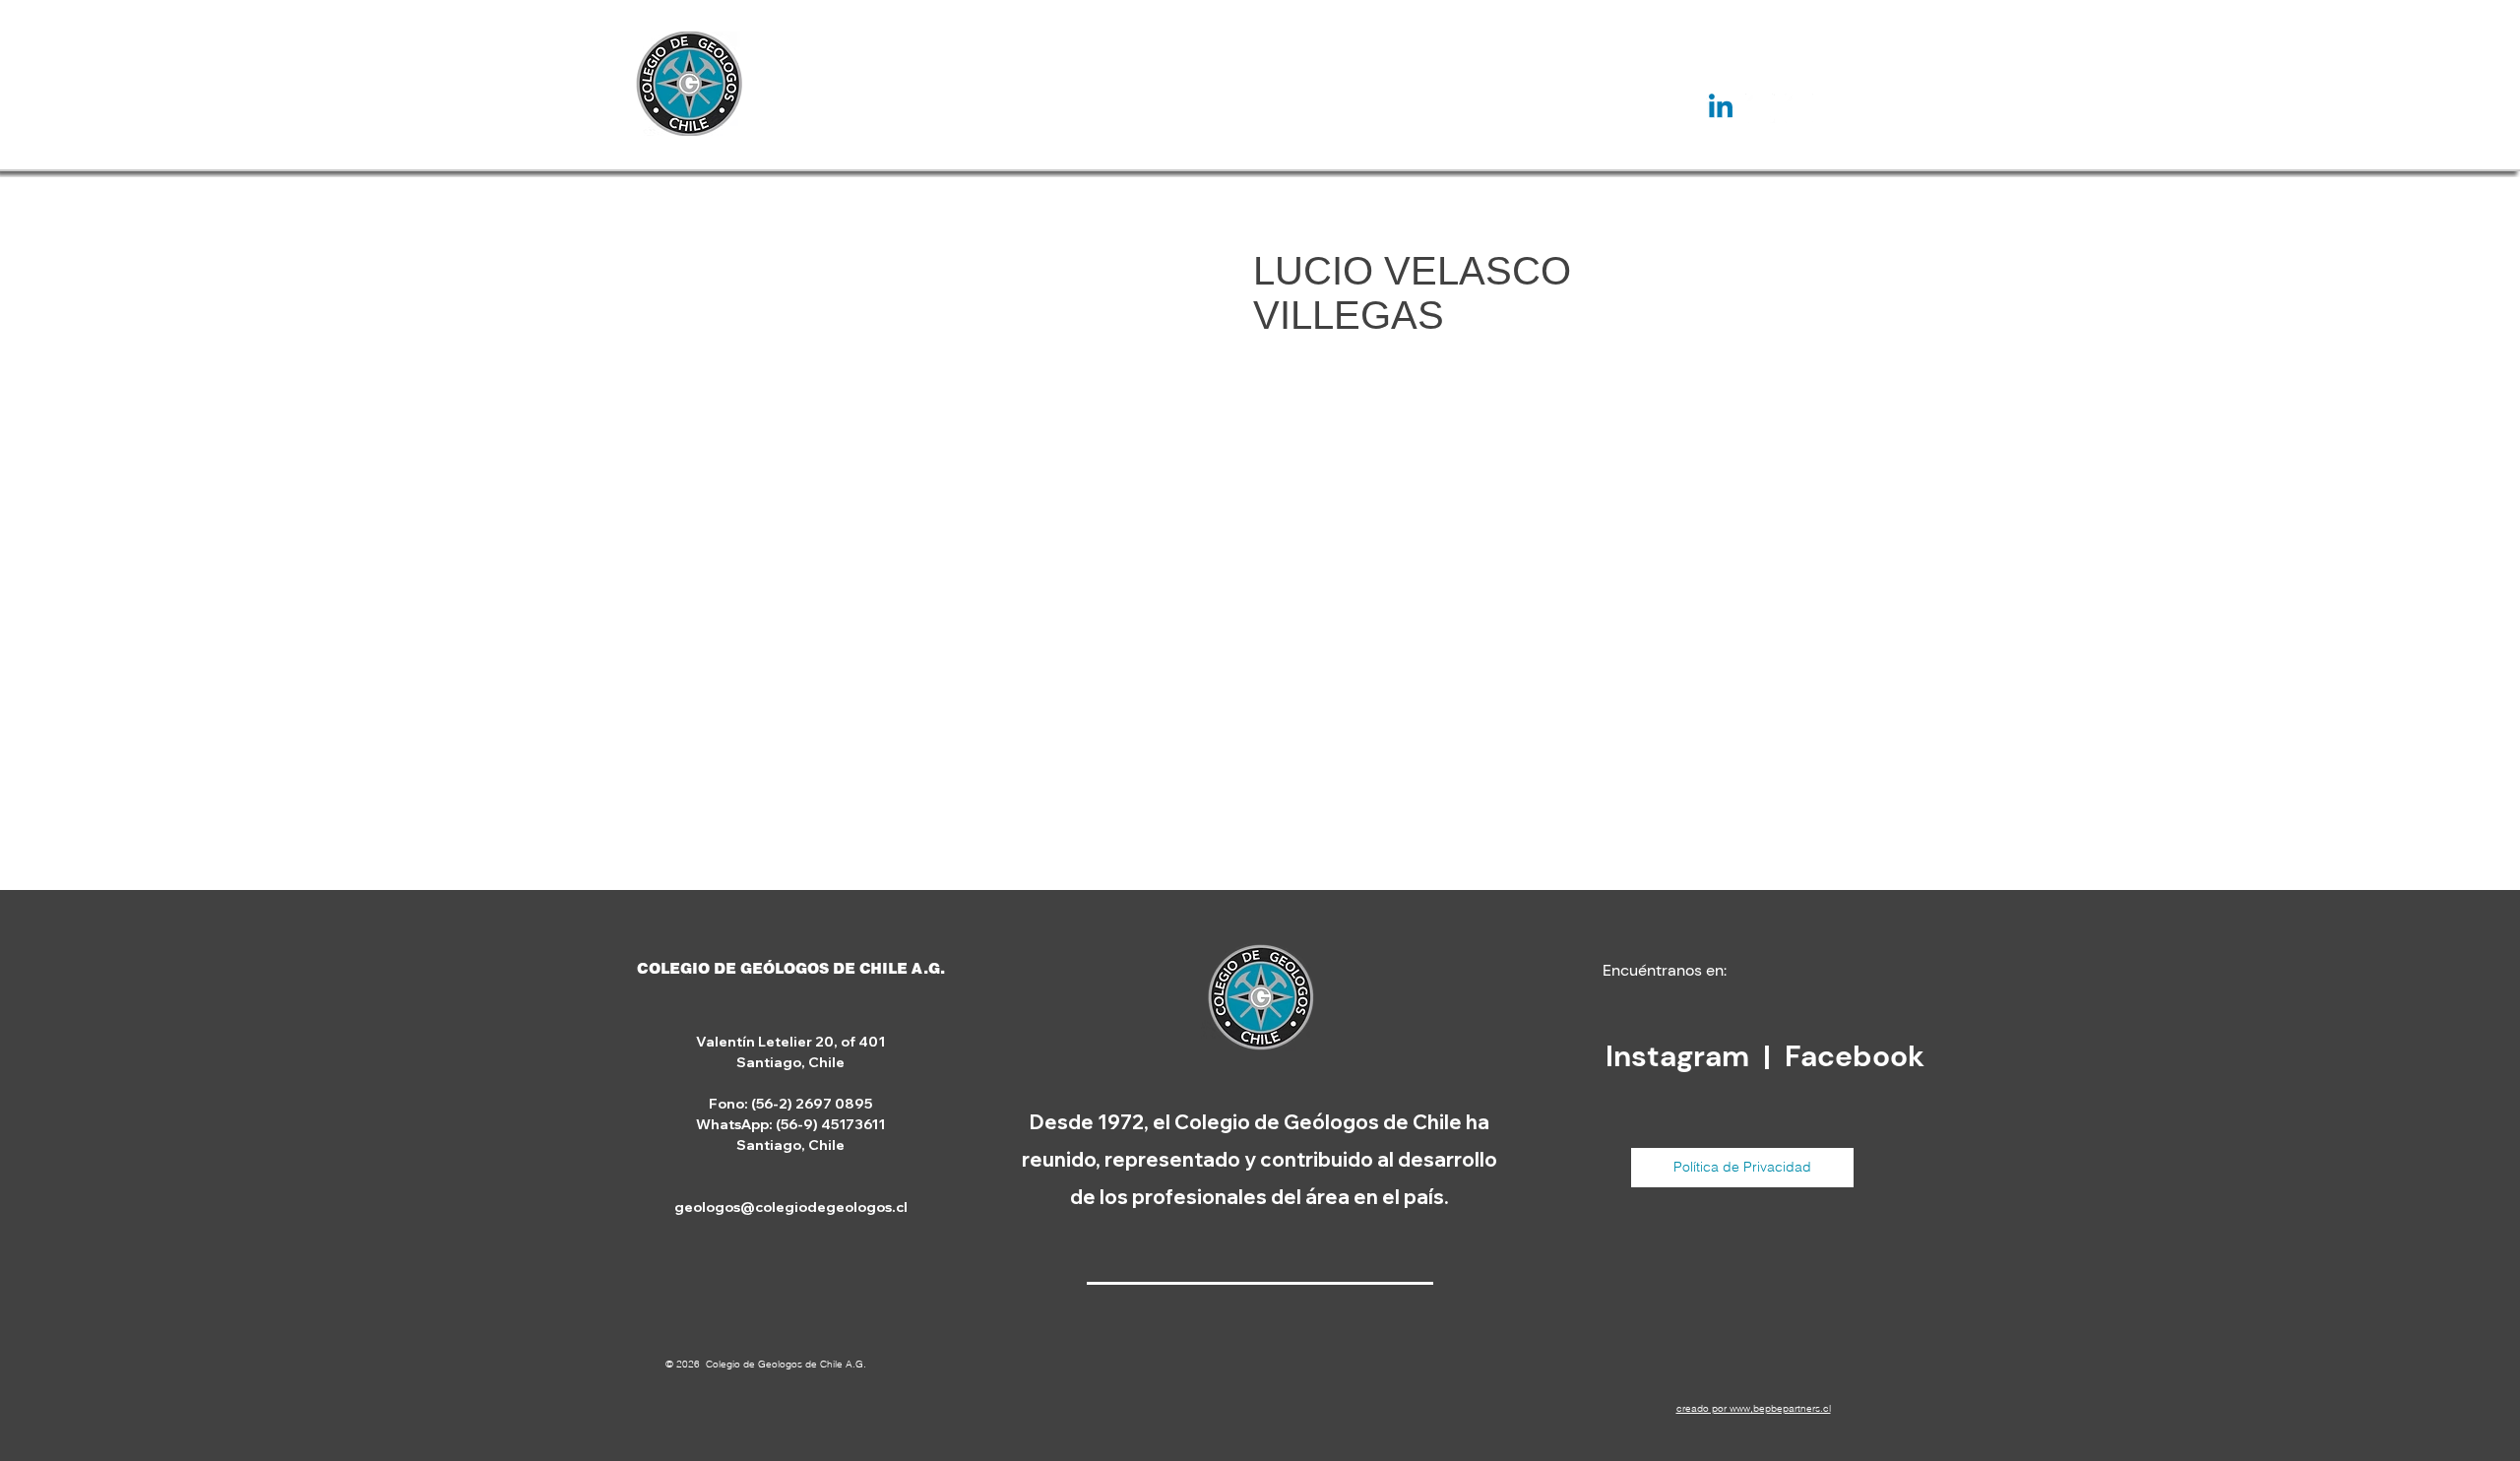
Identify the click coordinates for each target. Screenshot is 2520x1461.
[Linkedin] (1721, 108)
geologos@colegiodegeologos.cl (791, 1207)
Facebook (1855, 1056)
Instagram (1681, 1056)
